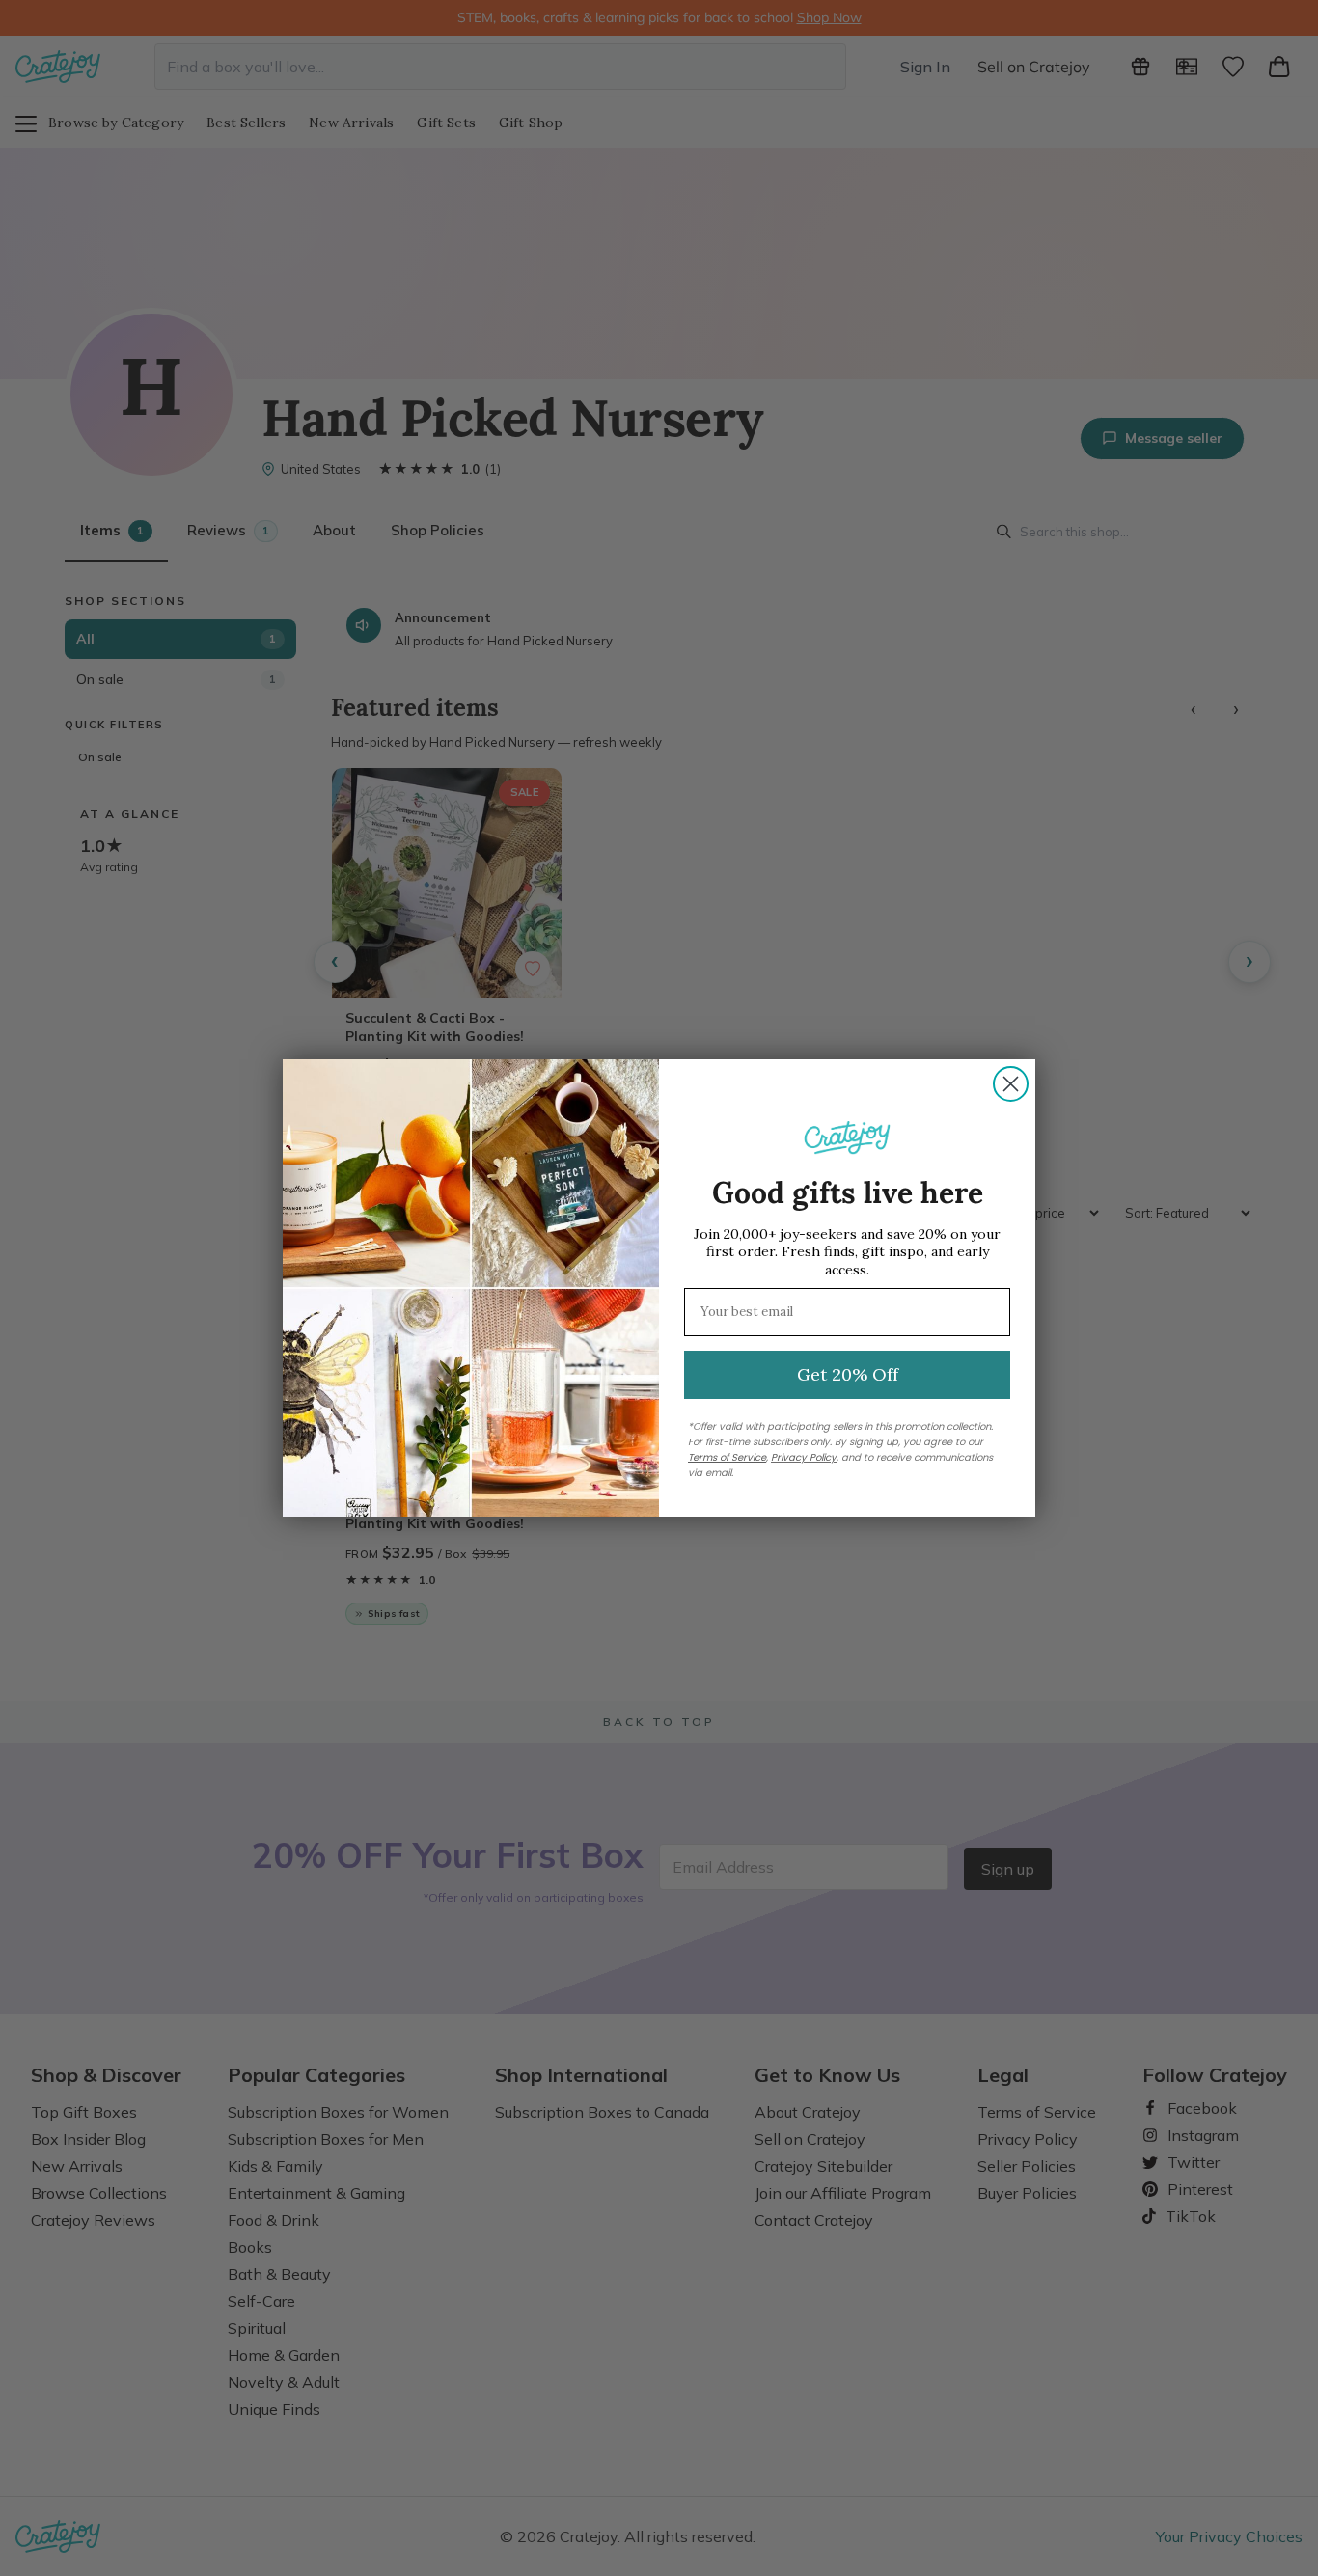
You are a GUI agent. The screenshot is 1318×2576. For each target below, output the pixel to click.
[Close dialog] (1011, 1084)
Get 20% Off (848, 1374)
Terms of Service (727, 1457)
